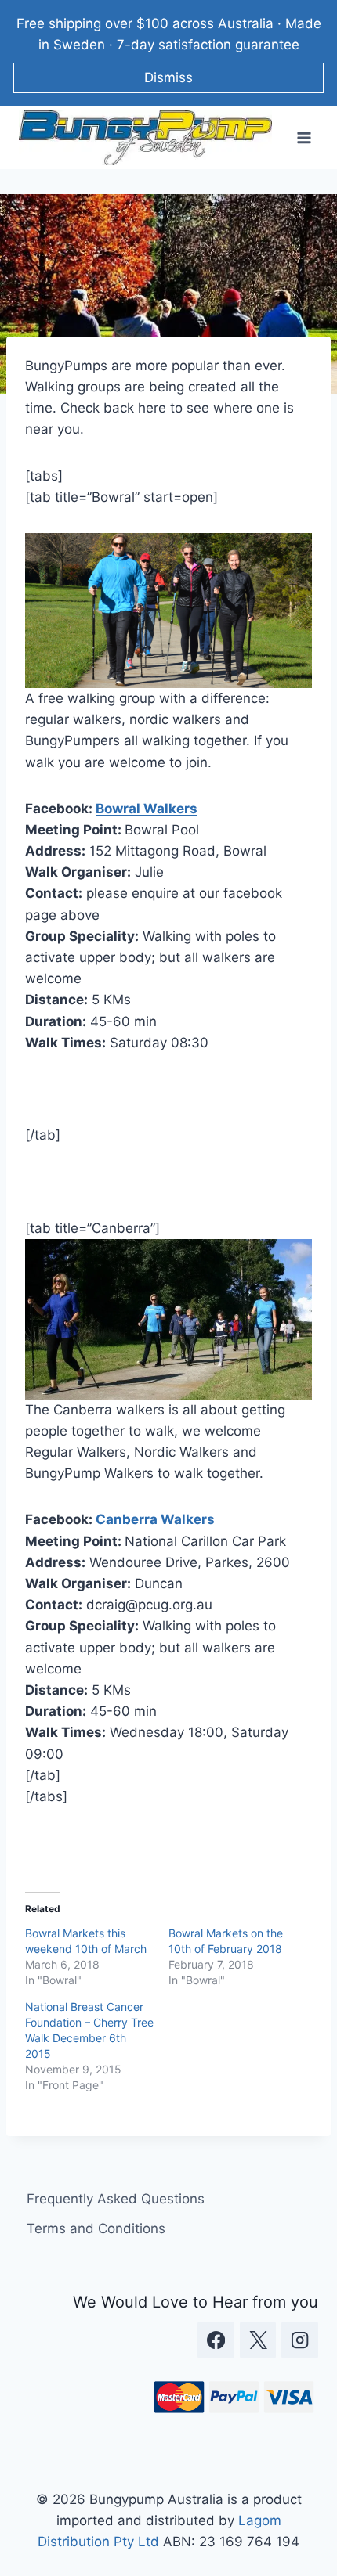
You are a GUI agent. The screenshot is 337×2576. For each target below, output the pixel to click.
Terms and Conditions (96, 2228)
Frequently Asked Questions (116, 2199)
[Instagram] (300, 2340)
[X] (258, 2340)
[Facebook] (216, 2340)
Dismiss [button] (168, 77)
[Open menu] (304, 138)
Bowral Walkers (147, 809)
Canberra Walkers (155, 1519)
